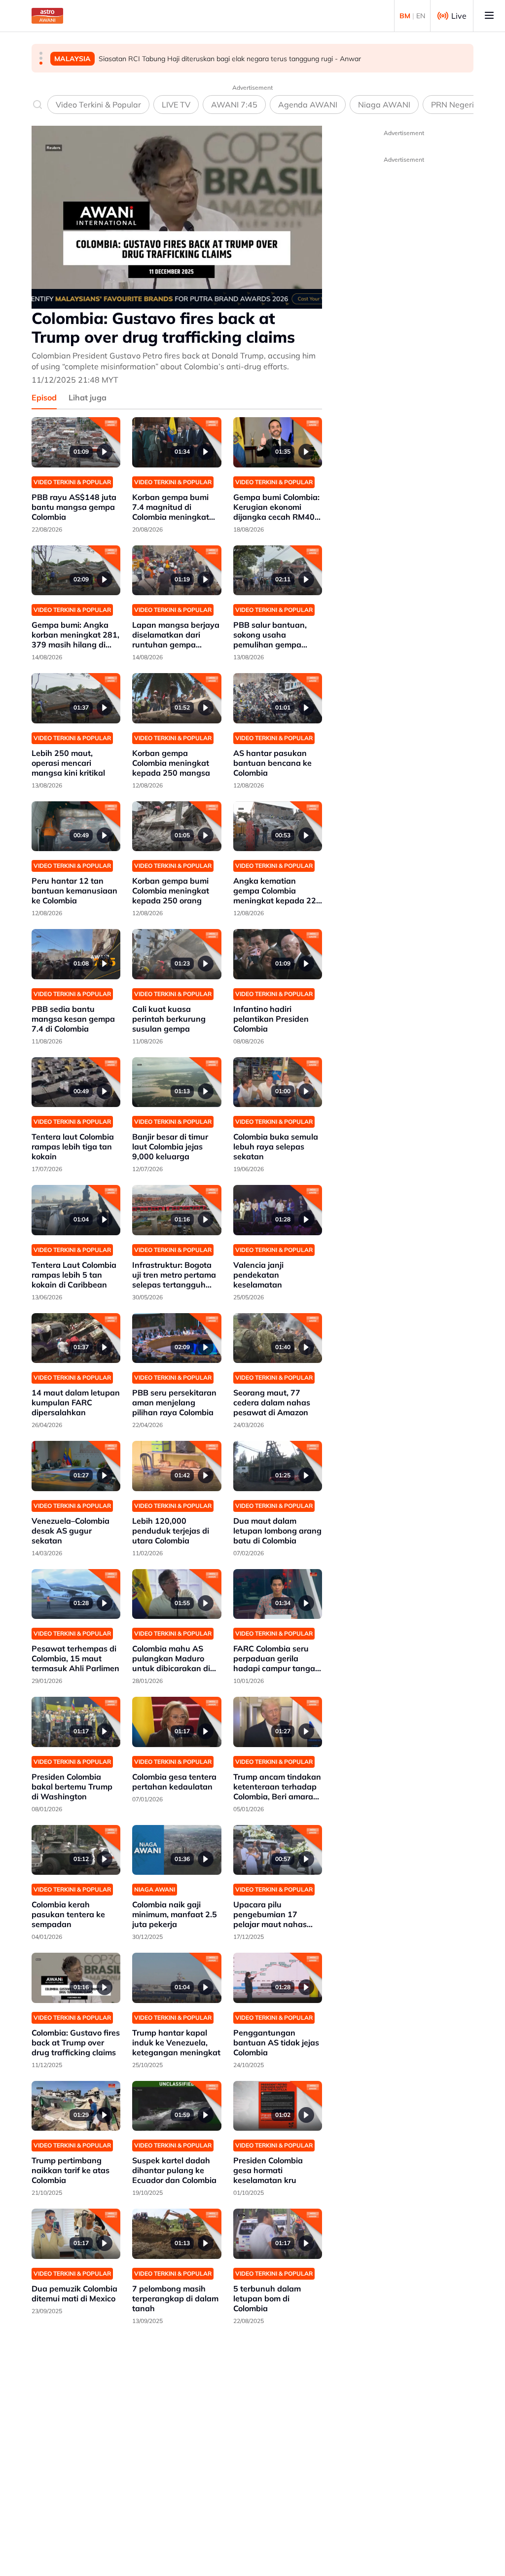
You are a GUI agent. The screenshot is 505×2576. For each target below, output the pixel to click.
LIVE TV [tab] (176, 105)
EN (421, 16)
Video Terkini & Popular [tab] (98, 105)
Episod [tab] (44, 397)
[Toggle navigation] (489, 16)
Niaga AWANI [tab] (384, 105)
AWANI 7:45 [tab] (234, 105)
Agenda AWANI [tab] (308, 105)
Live (459, 16)
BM (405, 16)
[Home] (47, 16)
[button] (41, 53)
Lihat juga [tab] (88, 397)
